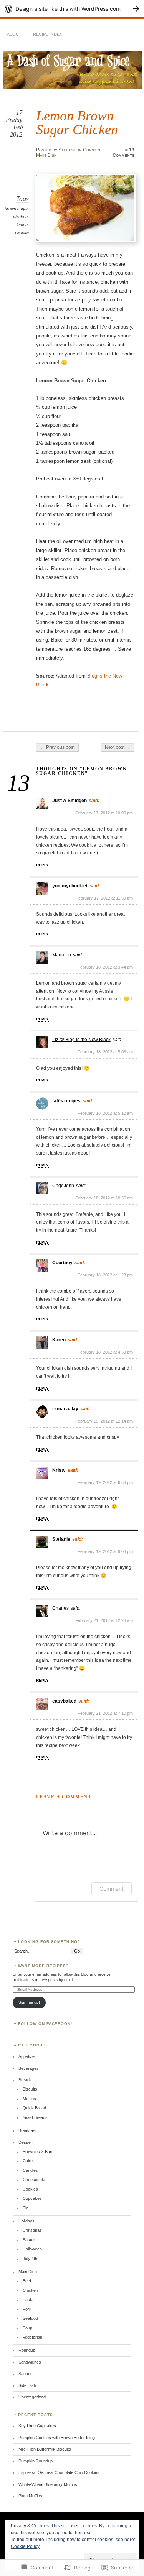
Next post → (118, 747)
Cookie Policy (25, 2546)
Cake (28, 2161)
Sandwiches (30, 2362)
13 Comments (123, 153)
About (14, 34)
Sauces (26, 2374)
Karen (59, 1340)
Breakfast (27, 2130)
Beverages (29, 2068)
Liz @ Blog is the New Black (81, 1040)
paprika (22, 232)
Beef (27, 2281)
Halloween (32, 2249)
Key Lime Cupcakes (37, 2426)
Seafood (30, 2318)
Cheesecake (35, 2180)
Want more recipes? (44, 1966)
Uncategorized (32, 2397)
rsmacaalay (65, 1409)
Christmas (32, 2230)
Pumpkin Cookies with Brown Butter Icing (57, 2438)
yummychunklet (70, 886)
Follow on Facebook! (45, 2024)
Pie (26, 2208)
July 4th (30, 2259)
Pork (27, 2309)
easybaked (64, 1701)
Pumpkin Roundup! (36, 2461)
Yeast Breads (35, 2117)
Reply (42, 865)
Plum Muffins (30, 2496)
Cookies (30, 2189)
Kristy (59, 1470)
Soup (27, 2328)
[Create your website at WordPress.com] (72, 9)
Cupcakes (32, 2198)
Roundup (27, 2350)
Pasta (28, 2300)
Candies (30, 2170)
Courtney (62, 1263)
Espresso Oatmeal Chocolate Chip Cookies (59, 2472)
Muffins (29, 2099)
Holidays (26, 2221)
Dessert (26, 2142)
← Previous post (57, 747)
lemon (22, 225)
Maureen (62, 955)
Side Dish (27, 2385)
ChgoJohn (63, 1186)
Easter (29, 2240)
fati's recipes (66, 1101)
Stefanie (68, 150)
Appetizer (27, 2056)
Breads (25, 2080)
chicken (20, 217)
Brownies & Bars (38, 2152)
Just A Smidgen (70, 801)
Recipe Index (48, 34)
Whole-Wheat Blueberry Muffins (48, 2484)
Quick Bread (34, 2108)
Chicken (92, 150)
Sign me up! (29, 2002)
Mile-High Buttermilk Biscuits (45, 2449)
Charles (60, 1608)
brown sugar (16, 209)
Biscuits (30, 2089)
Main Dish (46, 155)
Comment (112, 1889)
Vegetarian (32, 2337)
